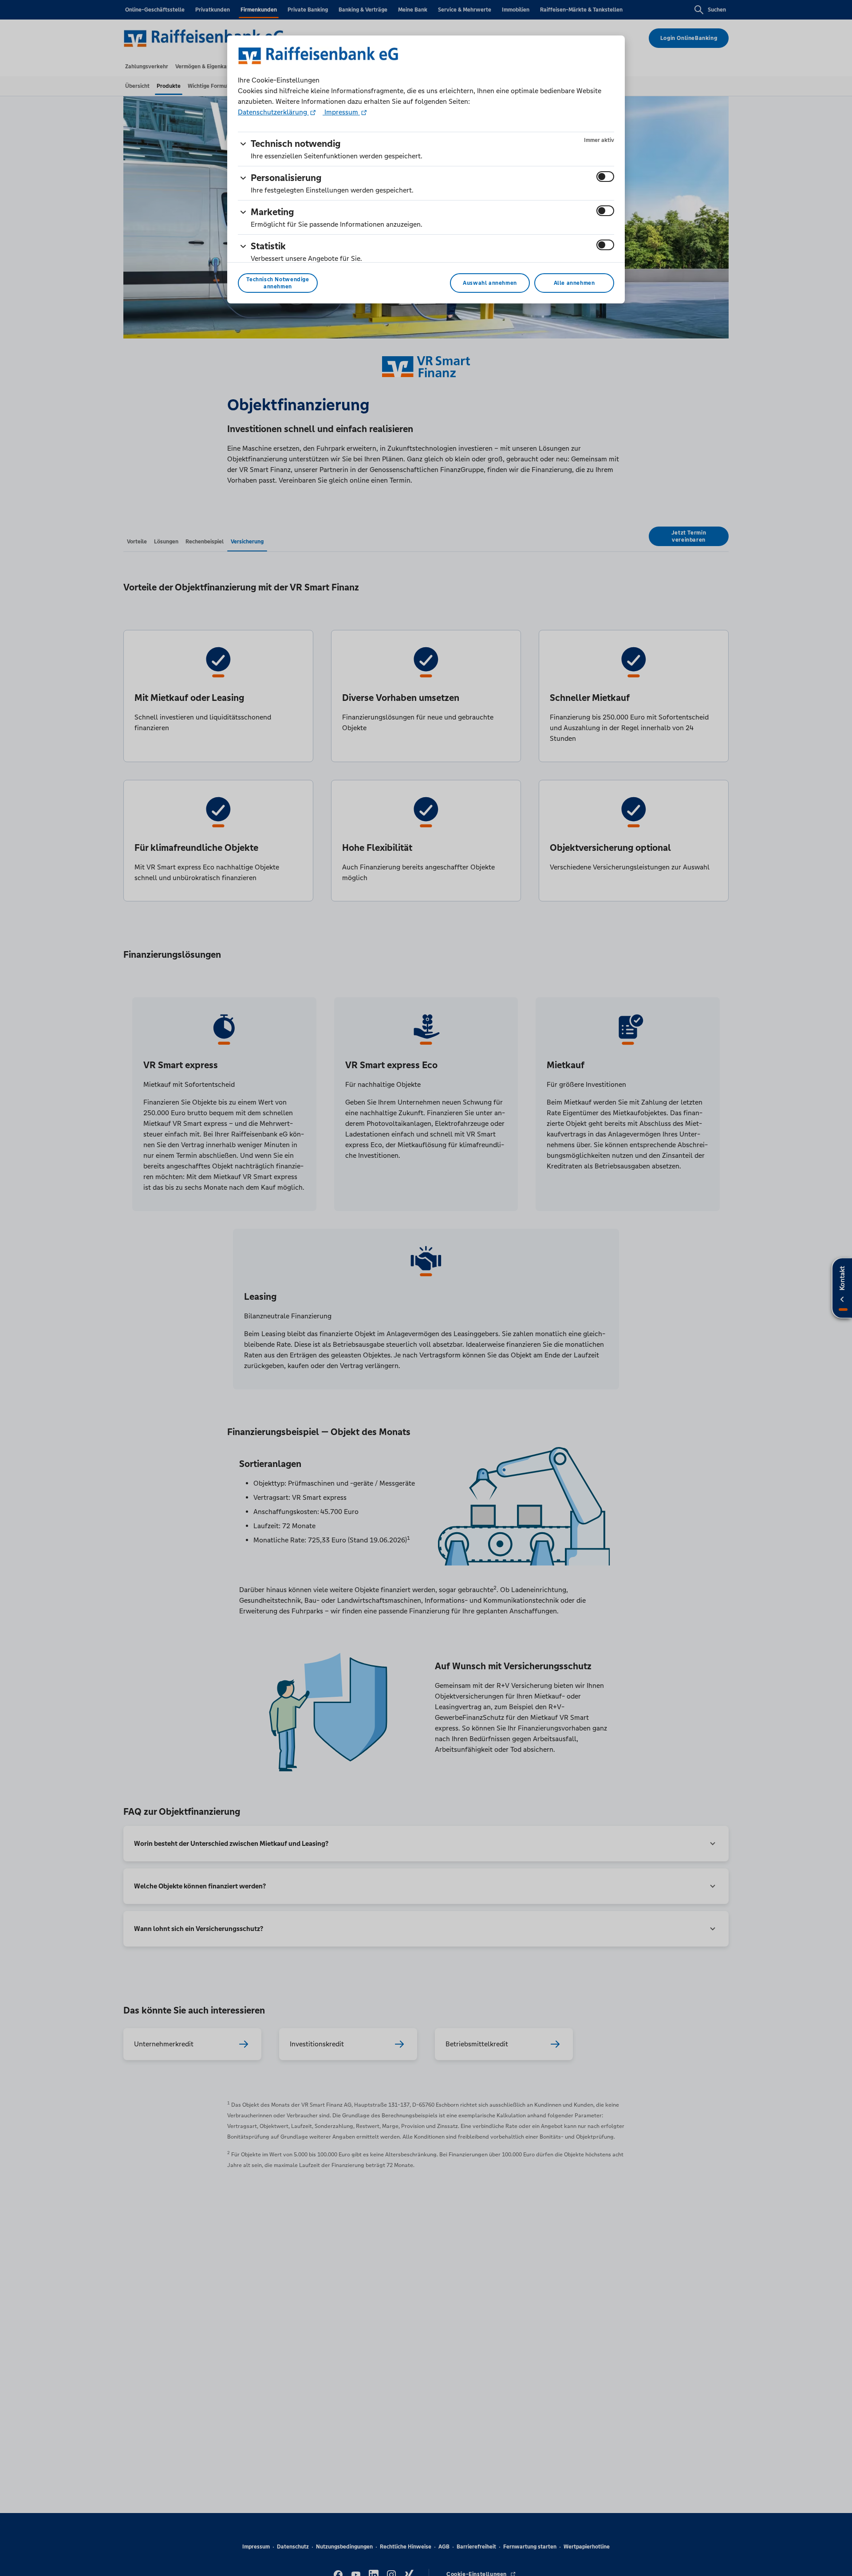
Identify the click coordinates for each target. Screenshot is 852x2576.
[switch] (605, 177)
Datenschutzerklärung (273, 112)
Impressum (341, 112)
